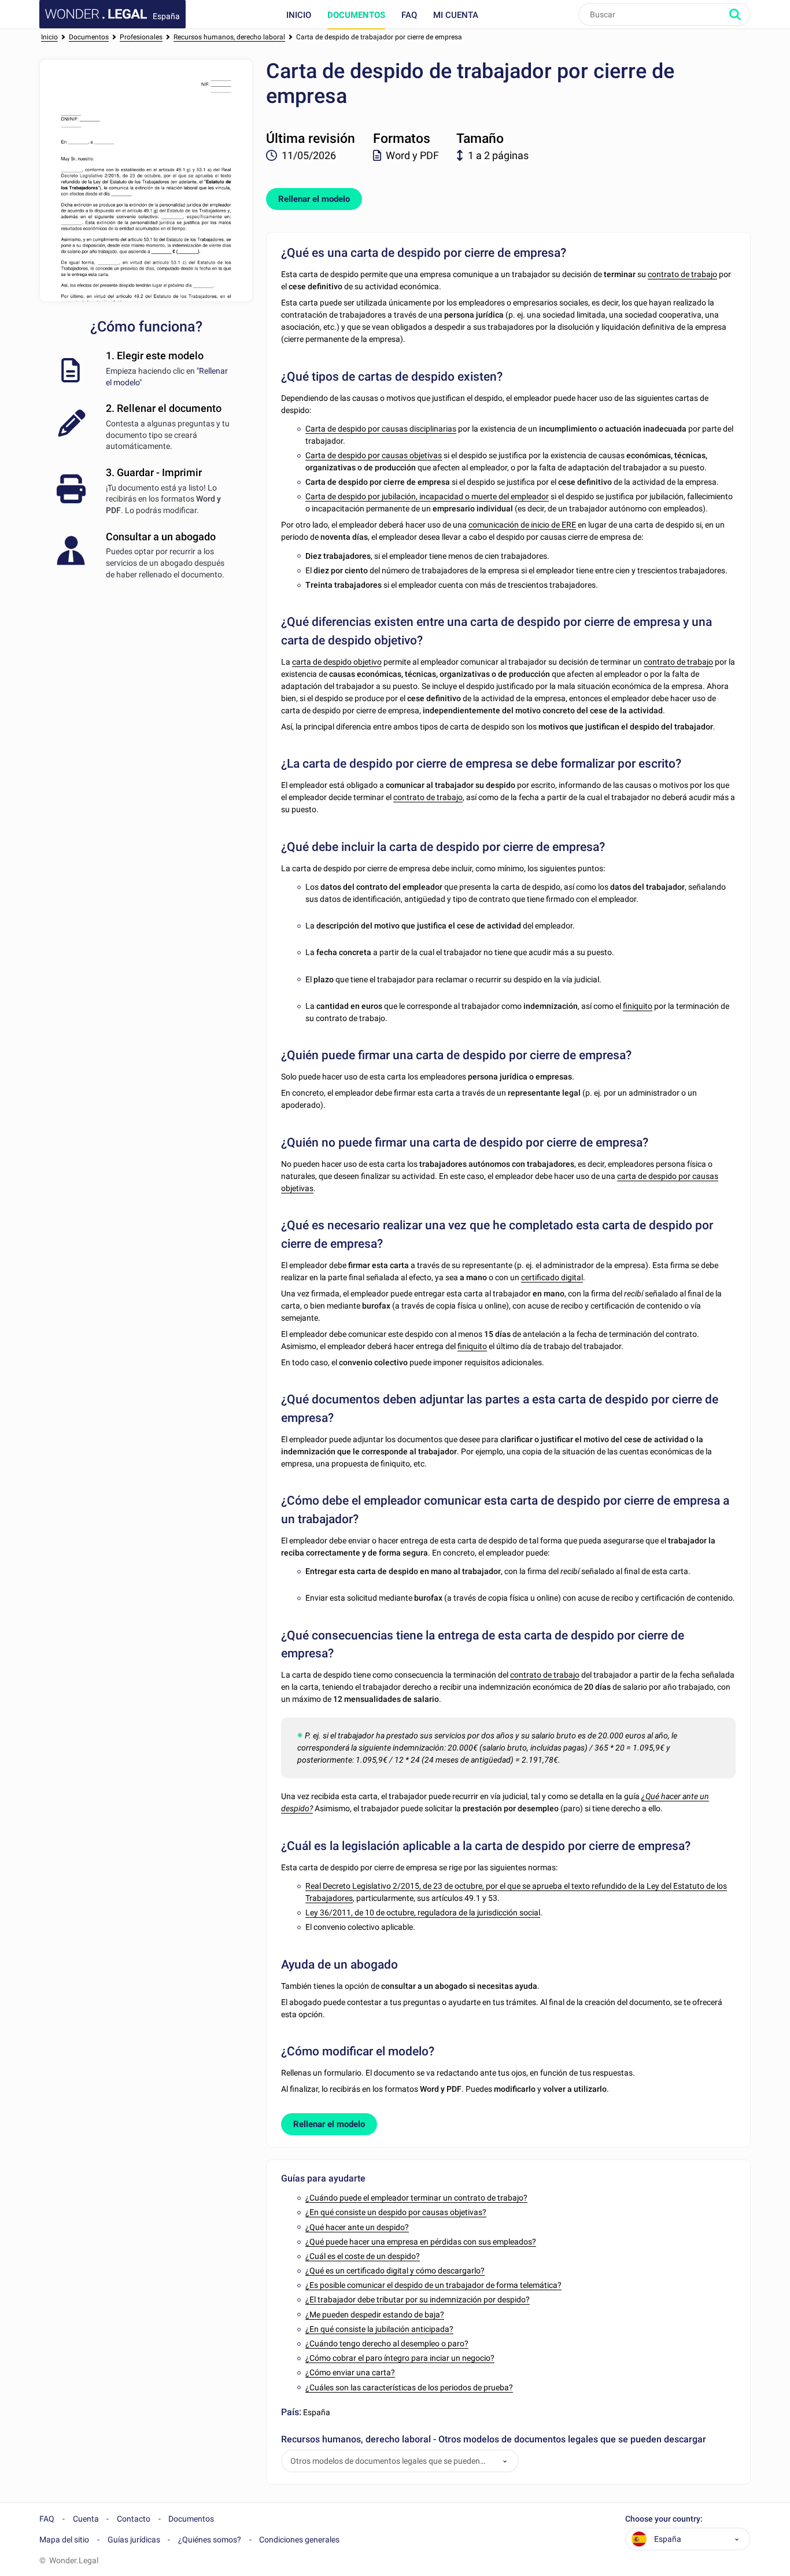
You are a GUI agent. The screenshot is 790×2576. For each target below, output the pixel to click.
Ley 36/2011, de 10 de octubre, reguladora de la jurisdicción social (423, 1912)
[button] (505, 2461)
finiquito (638, 1006)
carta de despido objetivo (337, 662)
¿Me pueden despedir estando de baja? (375, 2315)
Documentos (356, 15)
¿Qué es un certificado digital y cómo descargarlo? (395, 2271)
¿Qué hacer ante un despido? (357, 2227)
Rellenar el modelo (314, 199)
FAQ (409, 15)
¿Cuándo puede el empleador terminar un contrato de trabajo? (416, 2198)
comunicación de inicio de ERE (522, 525)
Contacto (134, 2519)
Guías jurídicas (134, 2540)
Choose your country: (664, 2519)
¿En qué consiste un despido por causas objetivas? (396, 2212)
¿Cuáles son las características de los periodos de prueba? (409, 2387)
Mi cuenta (456, 15)
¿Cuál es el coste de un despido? (363, 2256)
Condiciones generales (299, 2540)
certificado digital (552, 1277)
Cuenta (86, 2519)
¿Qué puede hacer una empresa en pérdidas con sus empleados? (421, 2242)
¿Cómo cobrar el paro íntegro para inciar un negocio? (400, 2358)
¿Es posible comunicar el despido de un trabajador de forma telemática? (433, 2285)
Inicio (299, 15)
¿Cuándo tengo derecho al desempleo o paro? (387, 2343)
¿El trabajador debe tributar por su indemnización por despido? (418, 2299)
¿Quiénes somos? (210, 2540)
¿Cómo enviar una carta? (350, 2372)
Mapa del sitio (64, 2540)
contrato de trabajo (682, 274)
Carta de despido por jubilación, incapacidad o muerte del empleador (427, 496)
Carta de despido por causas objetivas (374, 455)
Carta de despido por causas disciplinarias (381, 429)
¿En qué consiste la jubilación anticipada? (379, 2329)
